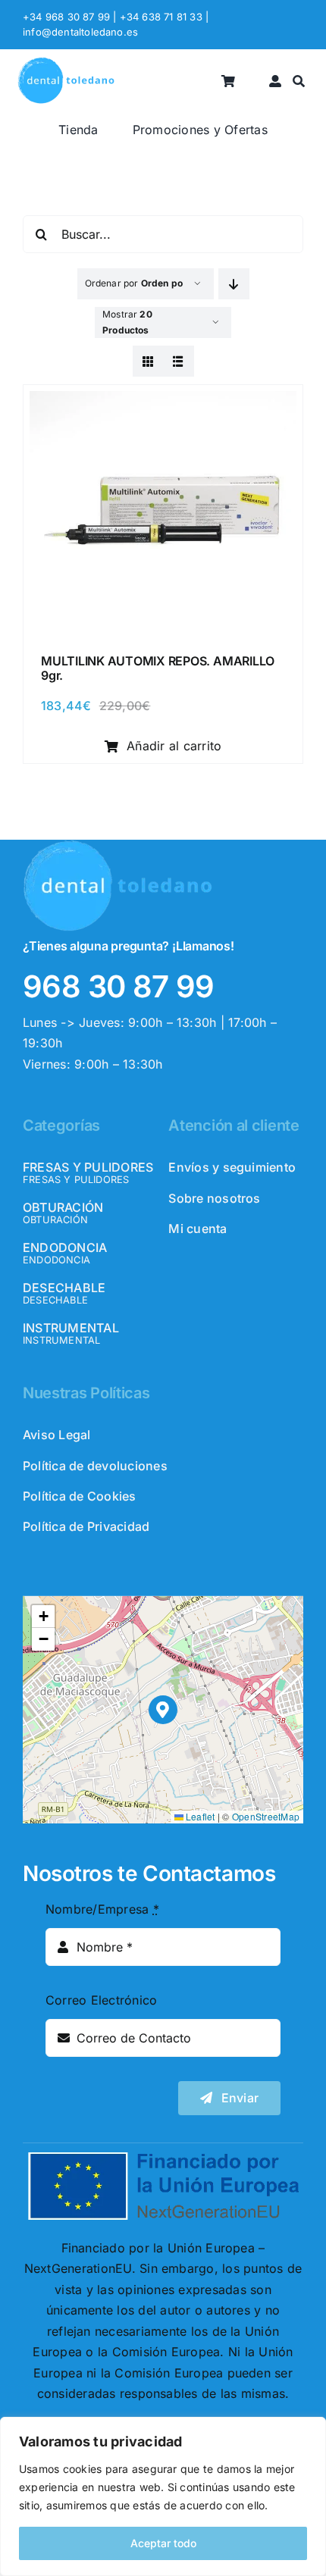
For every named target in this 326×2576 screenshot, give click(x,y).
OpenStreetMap (266, 1816)
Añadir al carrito (174, 746)
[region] (163, 2496)
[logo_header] (66, 63)
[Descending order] (234, 284)
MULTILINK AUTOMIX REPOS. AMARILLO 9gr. (158, 668)
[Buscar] (299, 81)
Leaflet (199, 1816)
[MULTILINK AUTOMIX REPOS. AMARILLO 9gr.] (163, 401)
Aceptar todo (163, 2543)
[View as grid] (148, 361)
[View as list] (179, 361)
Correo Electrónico (101, 2000)
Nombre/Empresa (102, 1909)
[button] (163, 1710)
